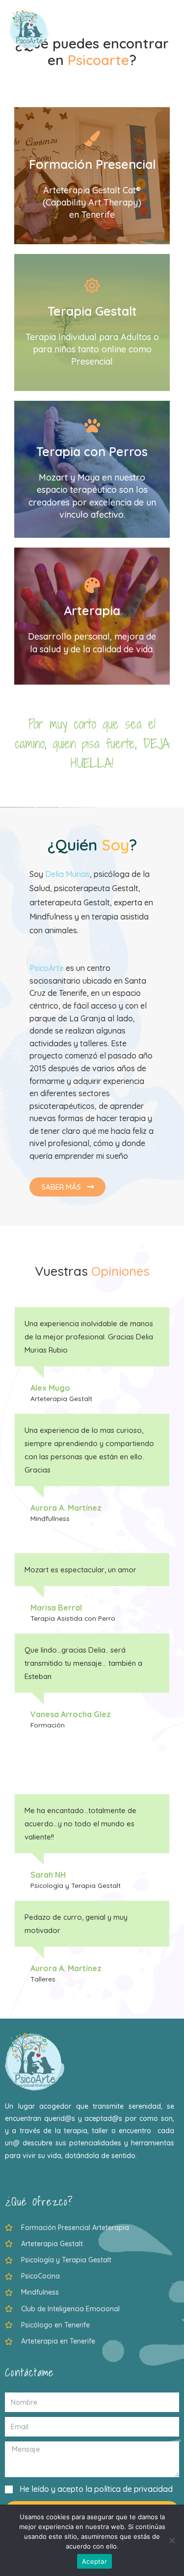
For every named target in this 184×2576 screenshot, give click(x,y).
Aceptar (94, 2561)
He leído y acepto (96, 2489)
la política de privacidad (129, 2489)
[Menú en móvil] (170, 29)
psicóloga (112, 874)
